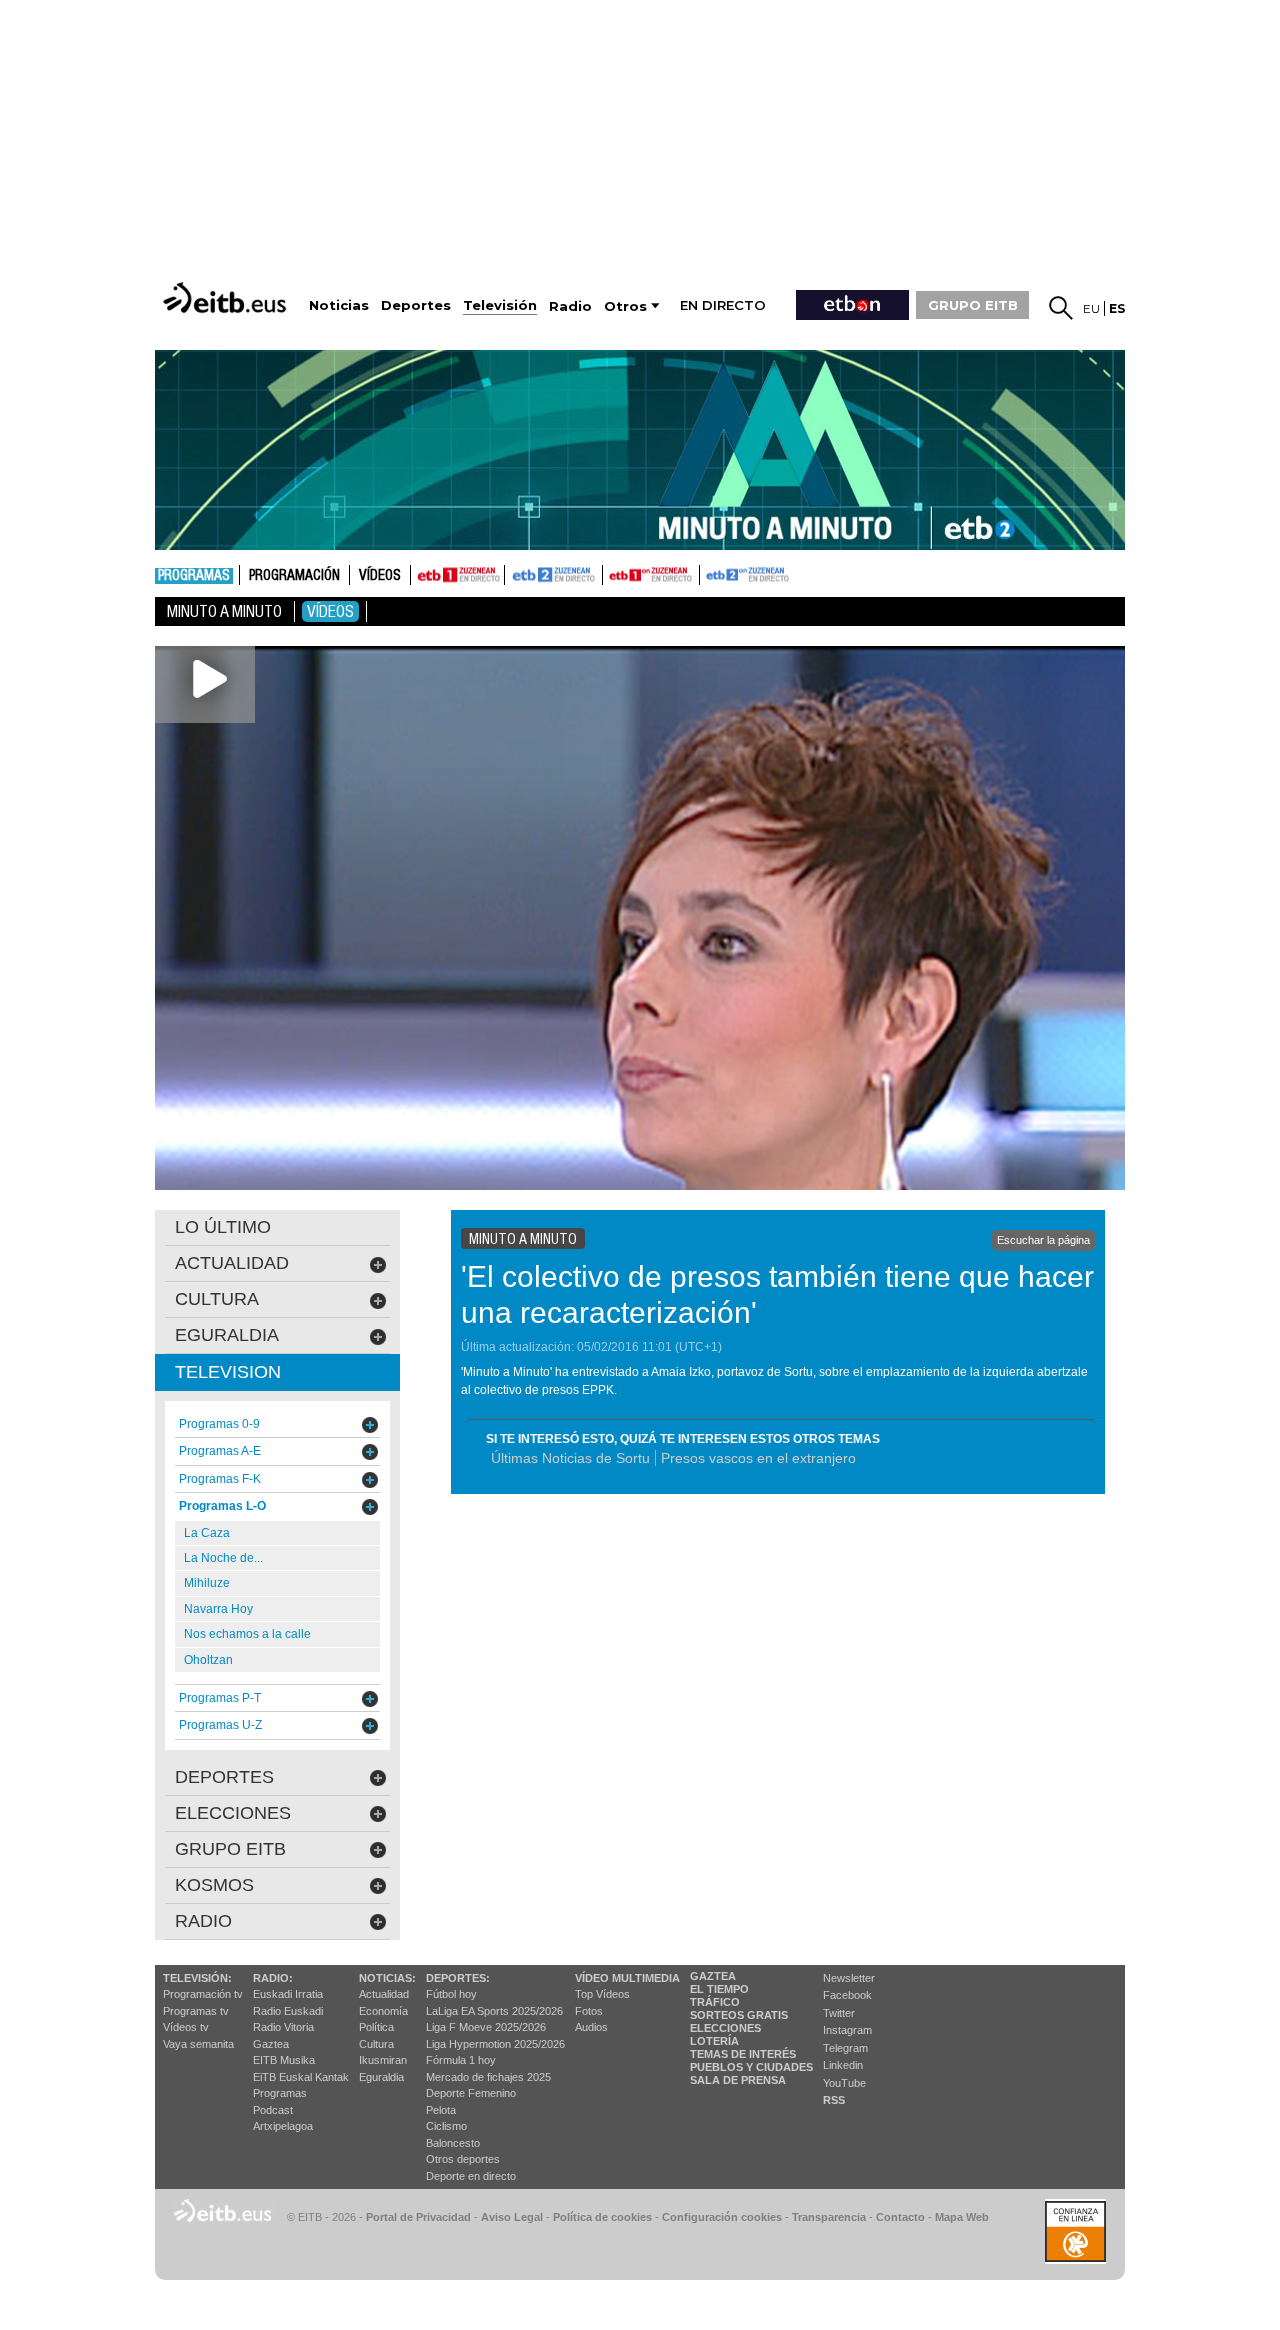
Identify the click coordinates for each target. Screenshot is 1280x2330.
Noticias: (387, 1978)
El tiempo (719, 1989)
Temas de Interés (743, 2054)
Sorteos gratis (739, 2015)
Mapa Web (962, 2217)
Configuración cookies (722, 2217)
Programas (194, 576)
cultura (217, 1299)
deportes (224, 1777)
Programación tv (203, 1994)
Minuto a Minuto (224, 611)
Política (376, 2027)
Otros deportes (463, 2159)
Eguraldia (381, 2077)
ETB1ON (612, 573)
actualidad (232, 1263)
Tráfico (715, 2002)
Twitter (839, 2013)
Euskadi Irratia (288, 1994)
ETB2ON (709, 573)
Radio (203, 1921)
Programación (294, 576)
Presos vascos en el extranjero (758, 1458)
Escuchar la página (1043, 1240)
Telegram (845, 2048)
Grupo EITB (230, 1849)
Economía (383, 2011)
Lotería (714, 2041)
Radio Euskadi (288, 2011)
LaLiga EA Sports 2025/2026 (494, 2011)
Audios (591, 2027)
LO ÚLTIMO (223, 1227)
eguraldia (227, 1335)
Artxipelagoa (283, 2126)
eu (1091, 308)
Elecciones (725, 2028)
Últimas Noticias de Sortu (570, 1458)
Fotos (589, 2011)
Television (228, 1372)
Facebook (847, 1995)
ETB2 (554, 575)
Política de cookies (602, 2217)
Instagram (847, 2030)
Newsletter (849, 1978)
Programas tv (196, 2011)
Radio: (273, 1978)
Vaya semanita (198, 2044)
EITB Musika (284, 2060)
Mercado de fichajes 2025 (488, 2077)
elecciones (233, 1813)
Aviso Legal (512, 2217)
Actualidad (384, 1994)
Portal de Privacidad (418, 2217)
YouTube (844, 2083)
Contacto (900, 2217)
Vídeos (380, 576)
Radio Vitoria (283, 2027)
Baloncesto (453, 2143)
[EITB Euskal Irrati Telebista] (227, 297)
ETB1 (457, 575)
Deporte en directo (471, 2176)
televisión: (197, 1978)
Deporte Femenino (471, 2093)
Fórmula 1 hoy (461, 2060)
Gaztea (271, 2044)
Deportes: (458, 1978)
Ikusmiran (383, 2060)
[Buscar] (1061, 308)
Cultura (376, 2044)
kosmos (214, 1885)
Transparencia (829, 2217)
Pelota (441, 2110)
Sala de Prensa (738, 2080)
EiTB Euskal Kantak (301, 2077)
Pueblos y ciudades (751, 2067)
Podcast (273, 2110)
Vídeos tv (186, 2027)
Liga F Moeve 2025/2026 (486, 2027)
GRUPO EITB (973, 305)
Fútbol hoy (451, 1994)
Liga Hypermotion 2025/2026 (495, 2044)
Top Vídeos (602, 1994)
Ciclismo (446, 2126)
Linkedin (843, 2065)
